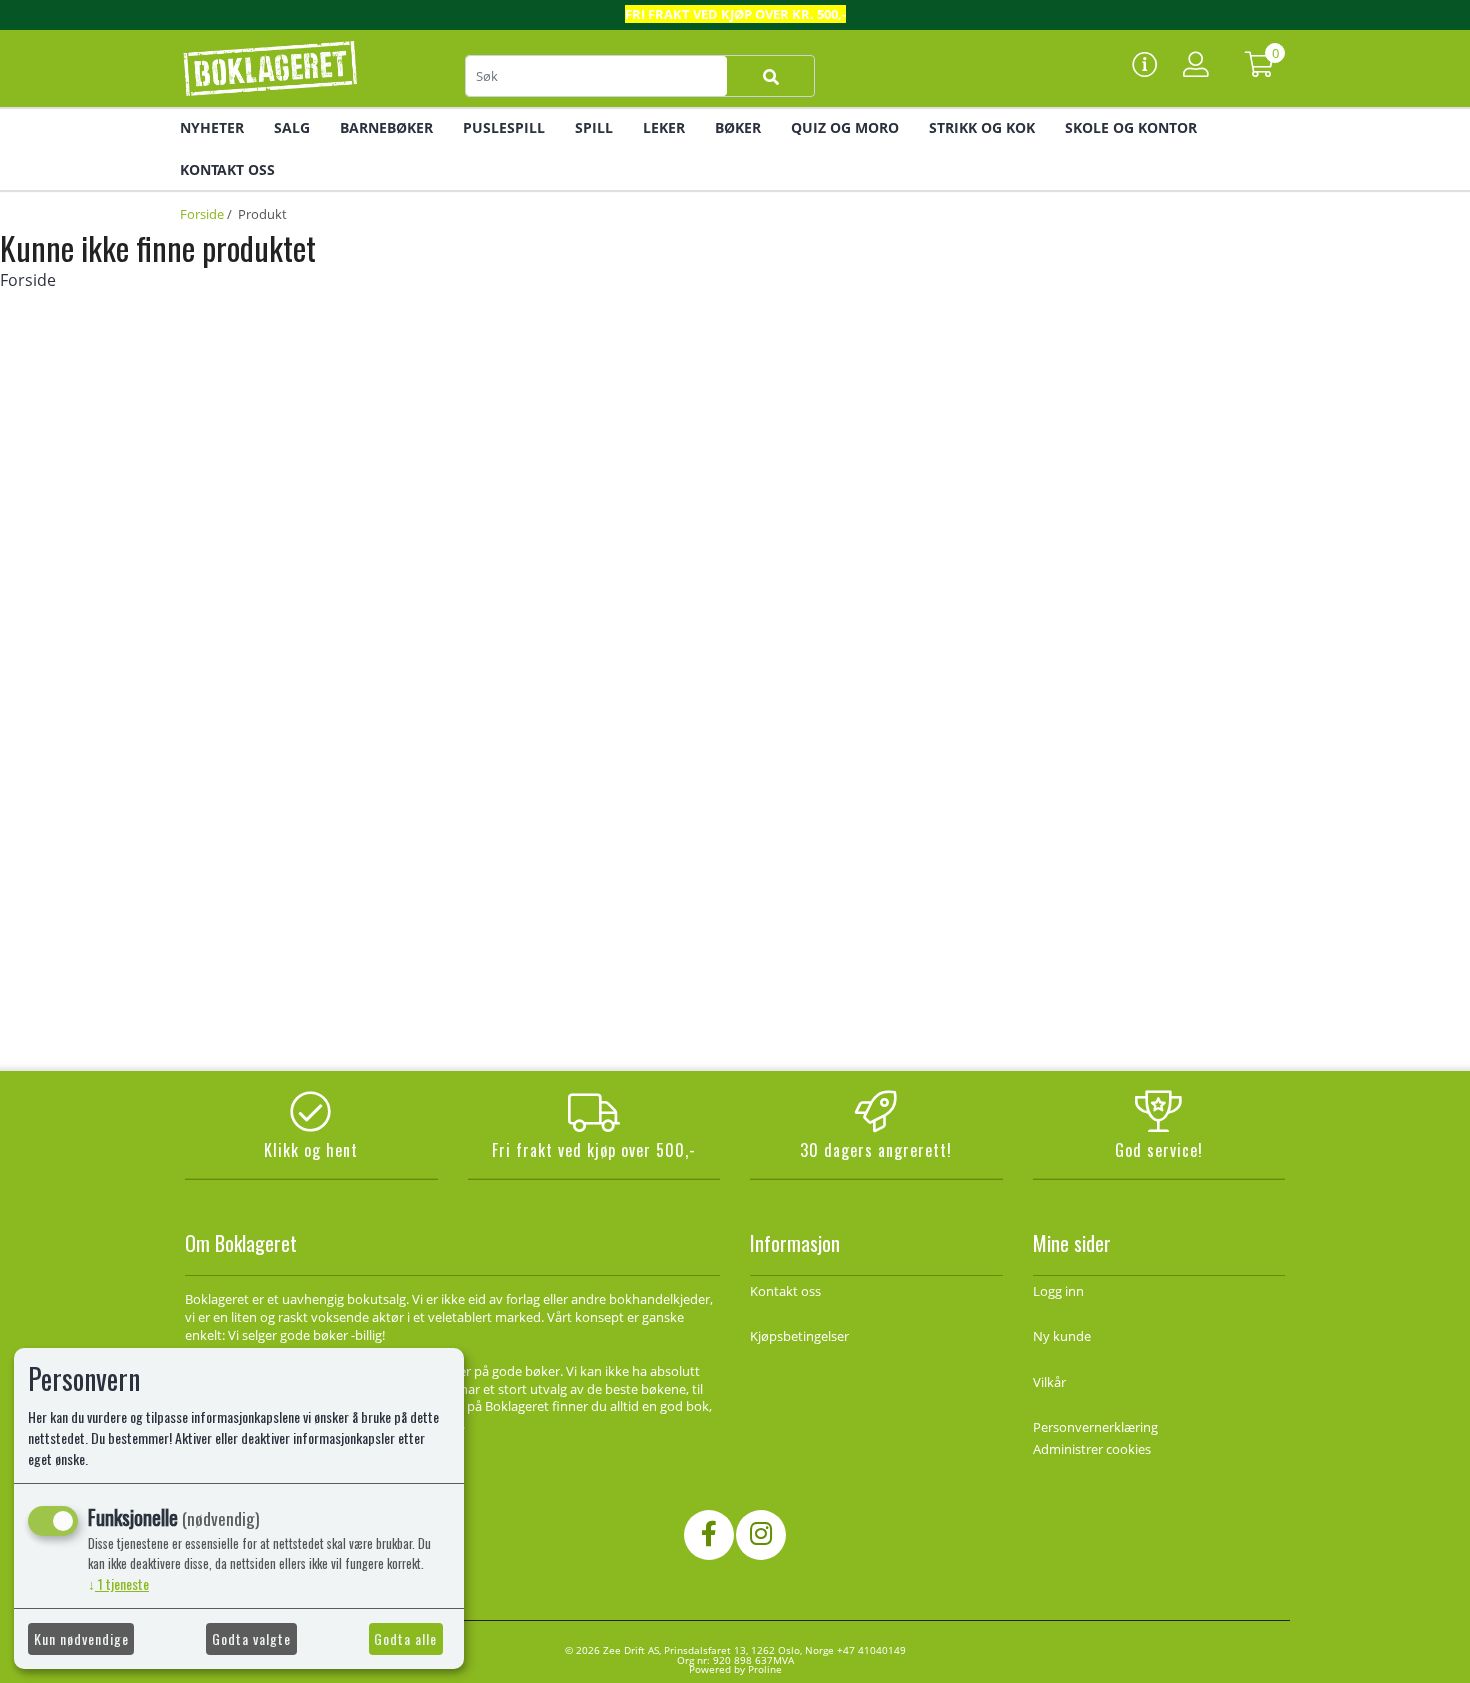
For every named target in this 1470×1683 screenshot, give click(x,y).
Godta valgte (251, 1638)
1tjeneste (118, 1583)
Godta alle (405, 1638)
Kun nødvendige (81, 1638)
